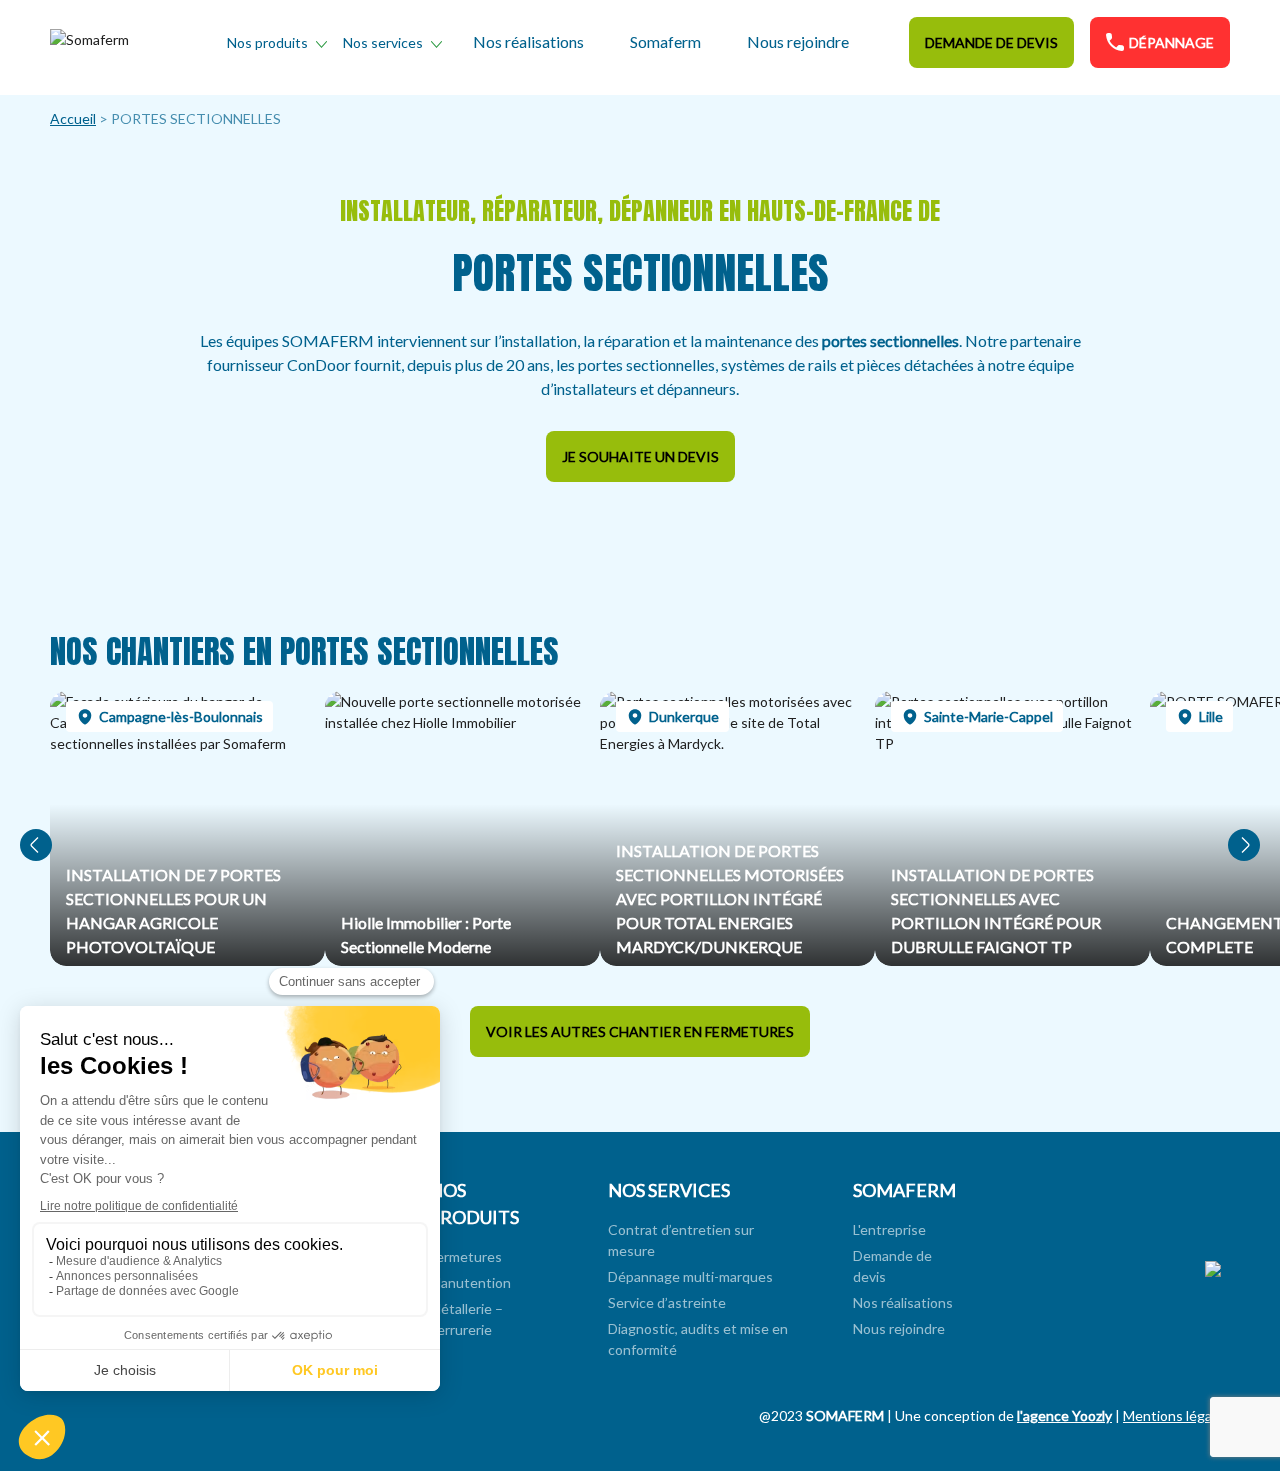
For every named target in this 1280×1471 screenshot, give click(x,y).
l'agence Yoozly (1064, 1415)
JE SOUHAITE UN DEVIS (640, 456)
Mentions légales (1176, 1415)
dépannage (1171, 42)
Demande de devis (991, 42)
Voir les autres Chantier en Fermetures (640, 1031)
